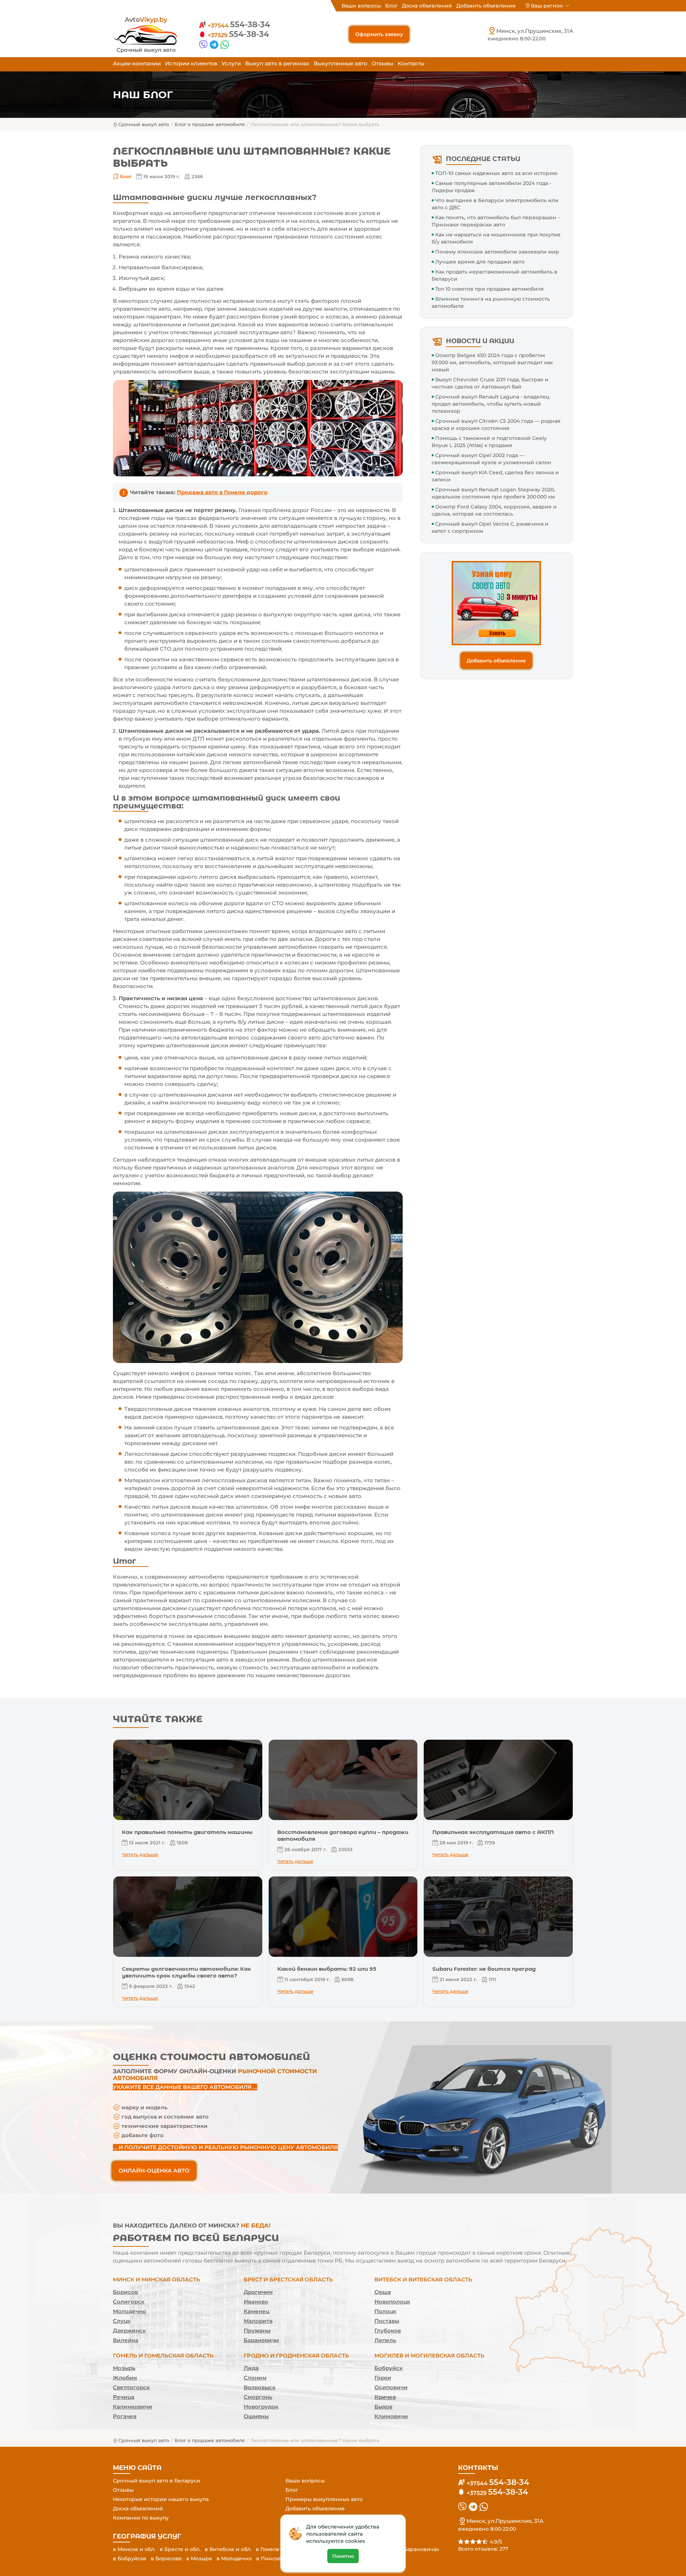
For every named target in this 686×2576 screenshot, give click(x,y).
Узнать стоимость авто (343, 1355)
